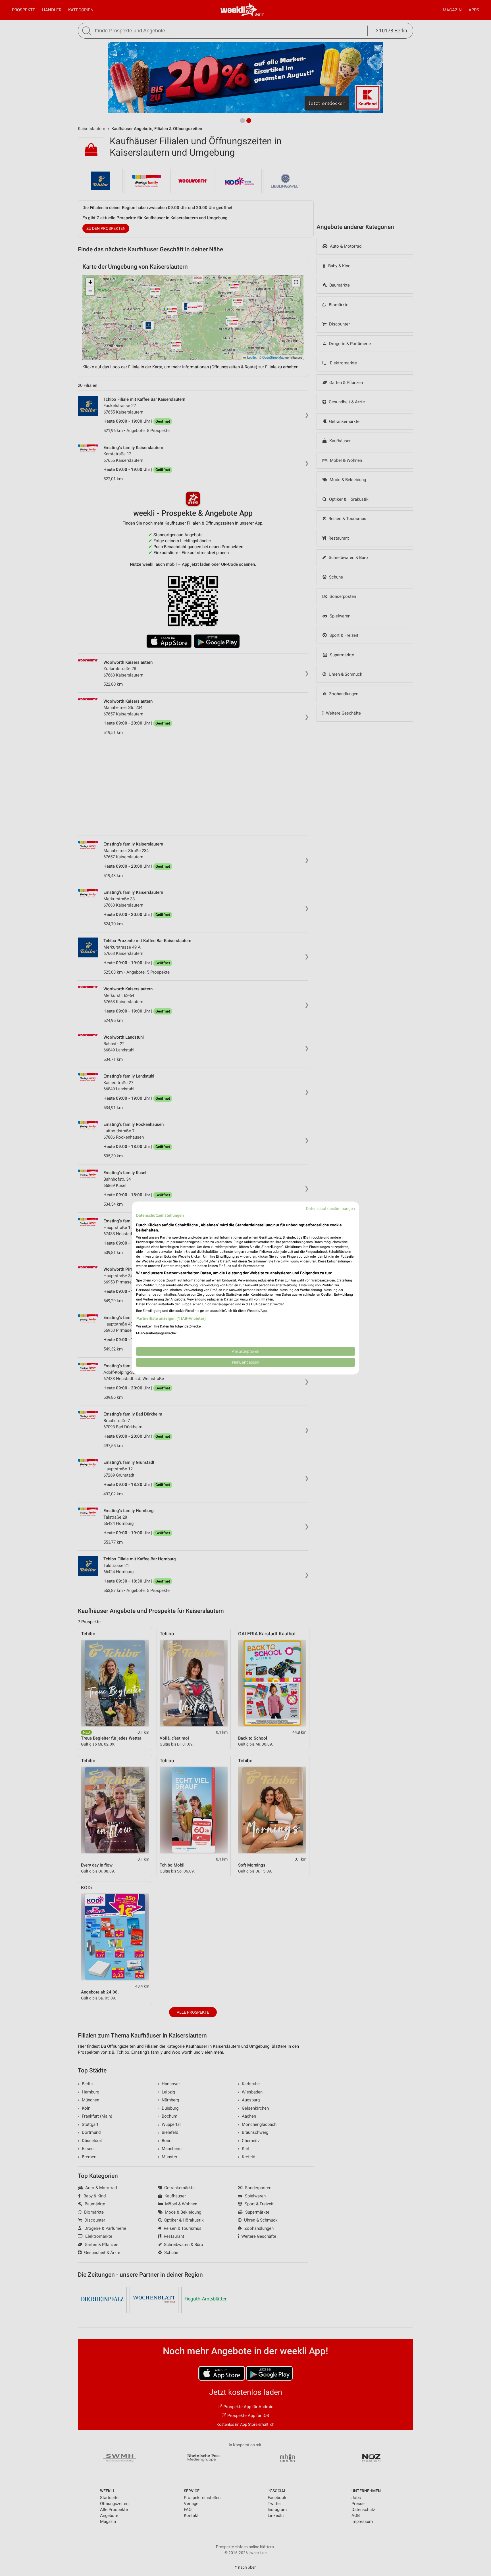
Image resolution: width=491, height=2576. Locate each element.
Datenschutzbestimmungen (330, 1208)
